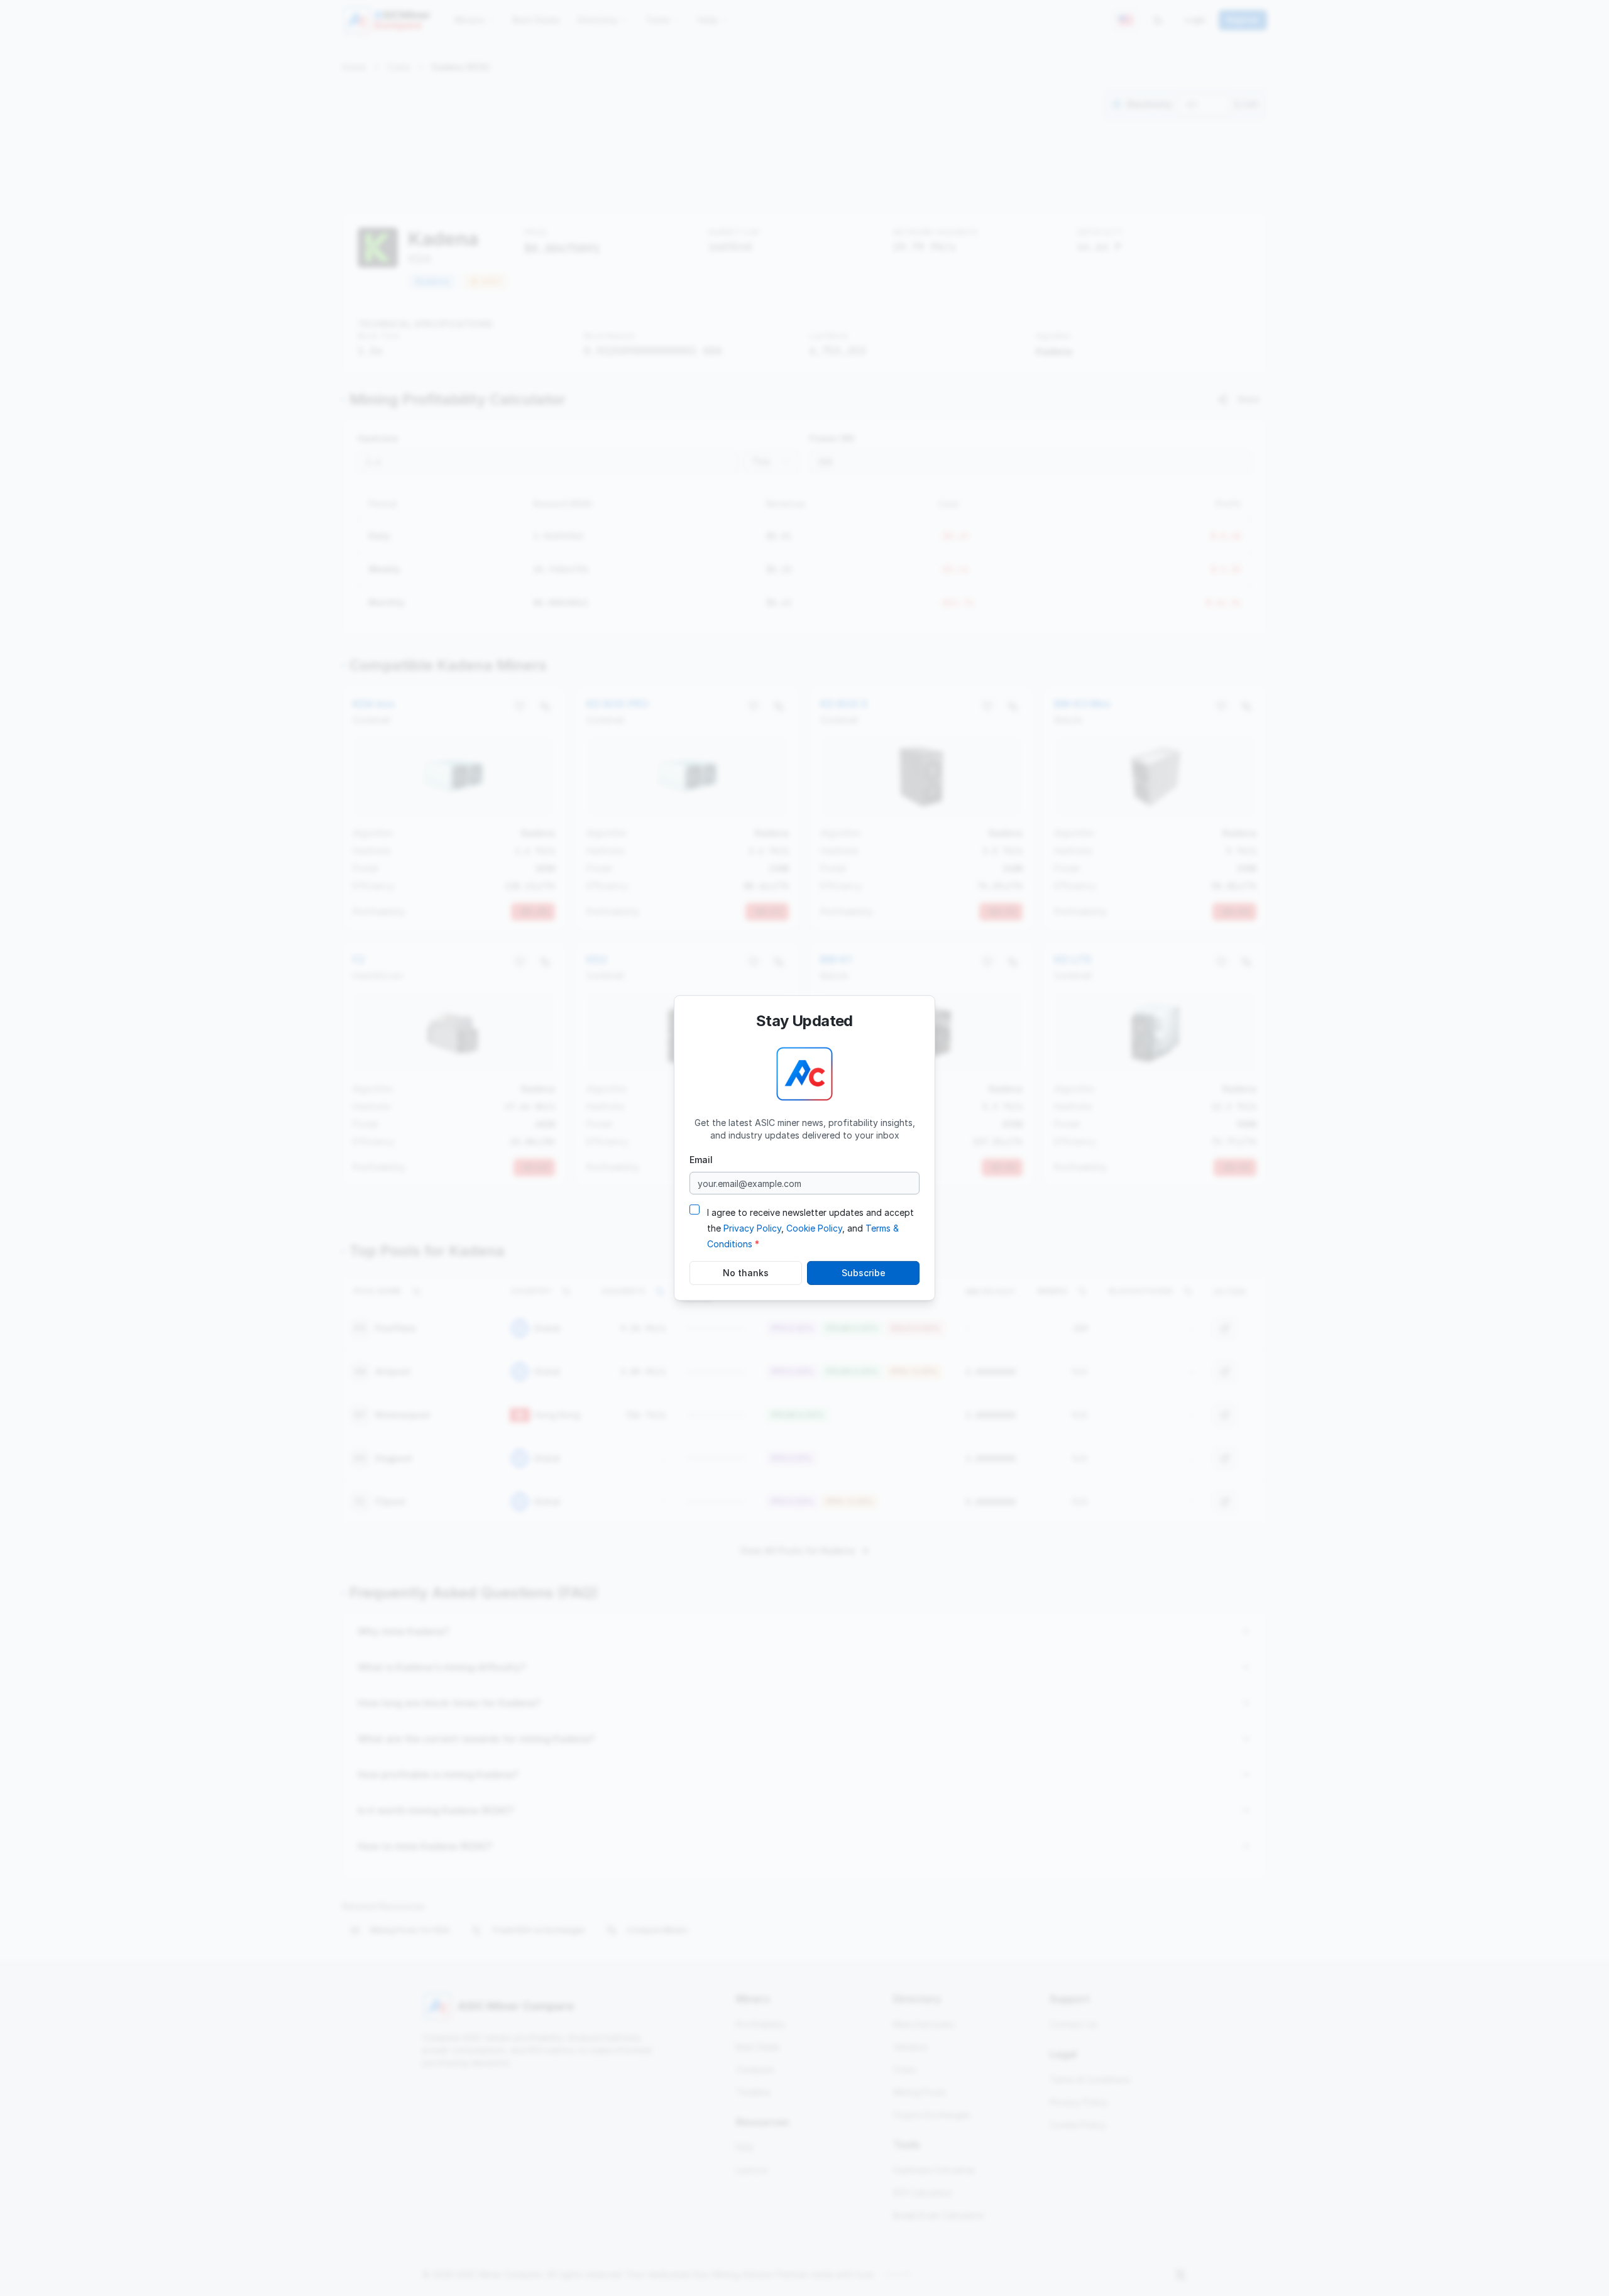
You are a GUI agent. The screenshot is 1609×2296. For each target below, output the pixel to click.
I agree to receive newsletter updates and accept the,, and (810, 1228)
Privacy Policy (752, 1228)
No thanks (746, 1273)
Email (701, 1160)
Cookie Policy (814, 1228)
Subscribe (864, 1273)
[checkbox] (695, 1210)
